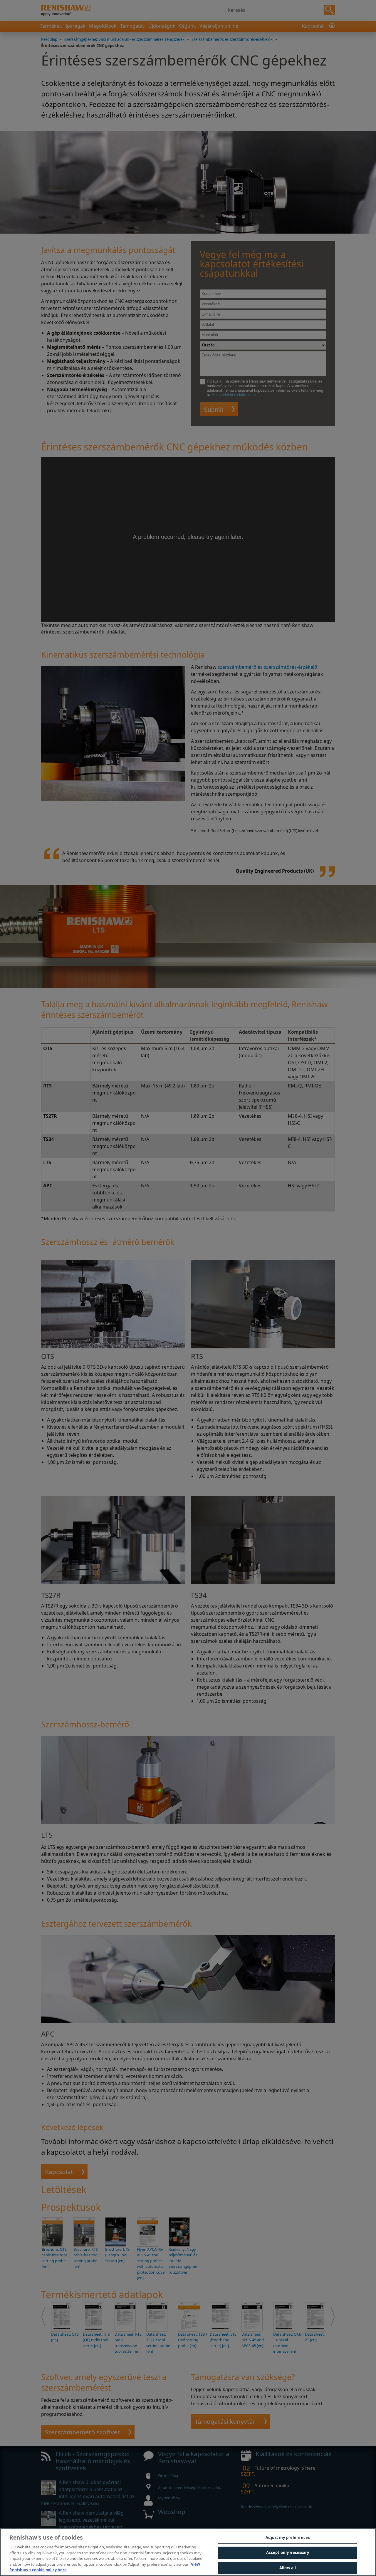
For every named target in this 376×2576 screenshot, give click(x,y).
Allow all (288, 2568)
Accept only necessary (288, 2552)
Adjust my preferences (288, 2538)
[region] (188, 2552)
